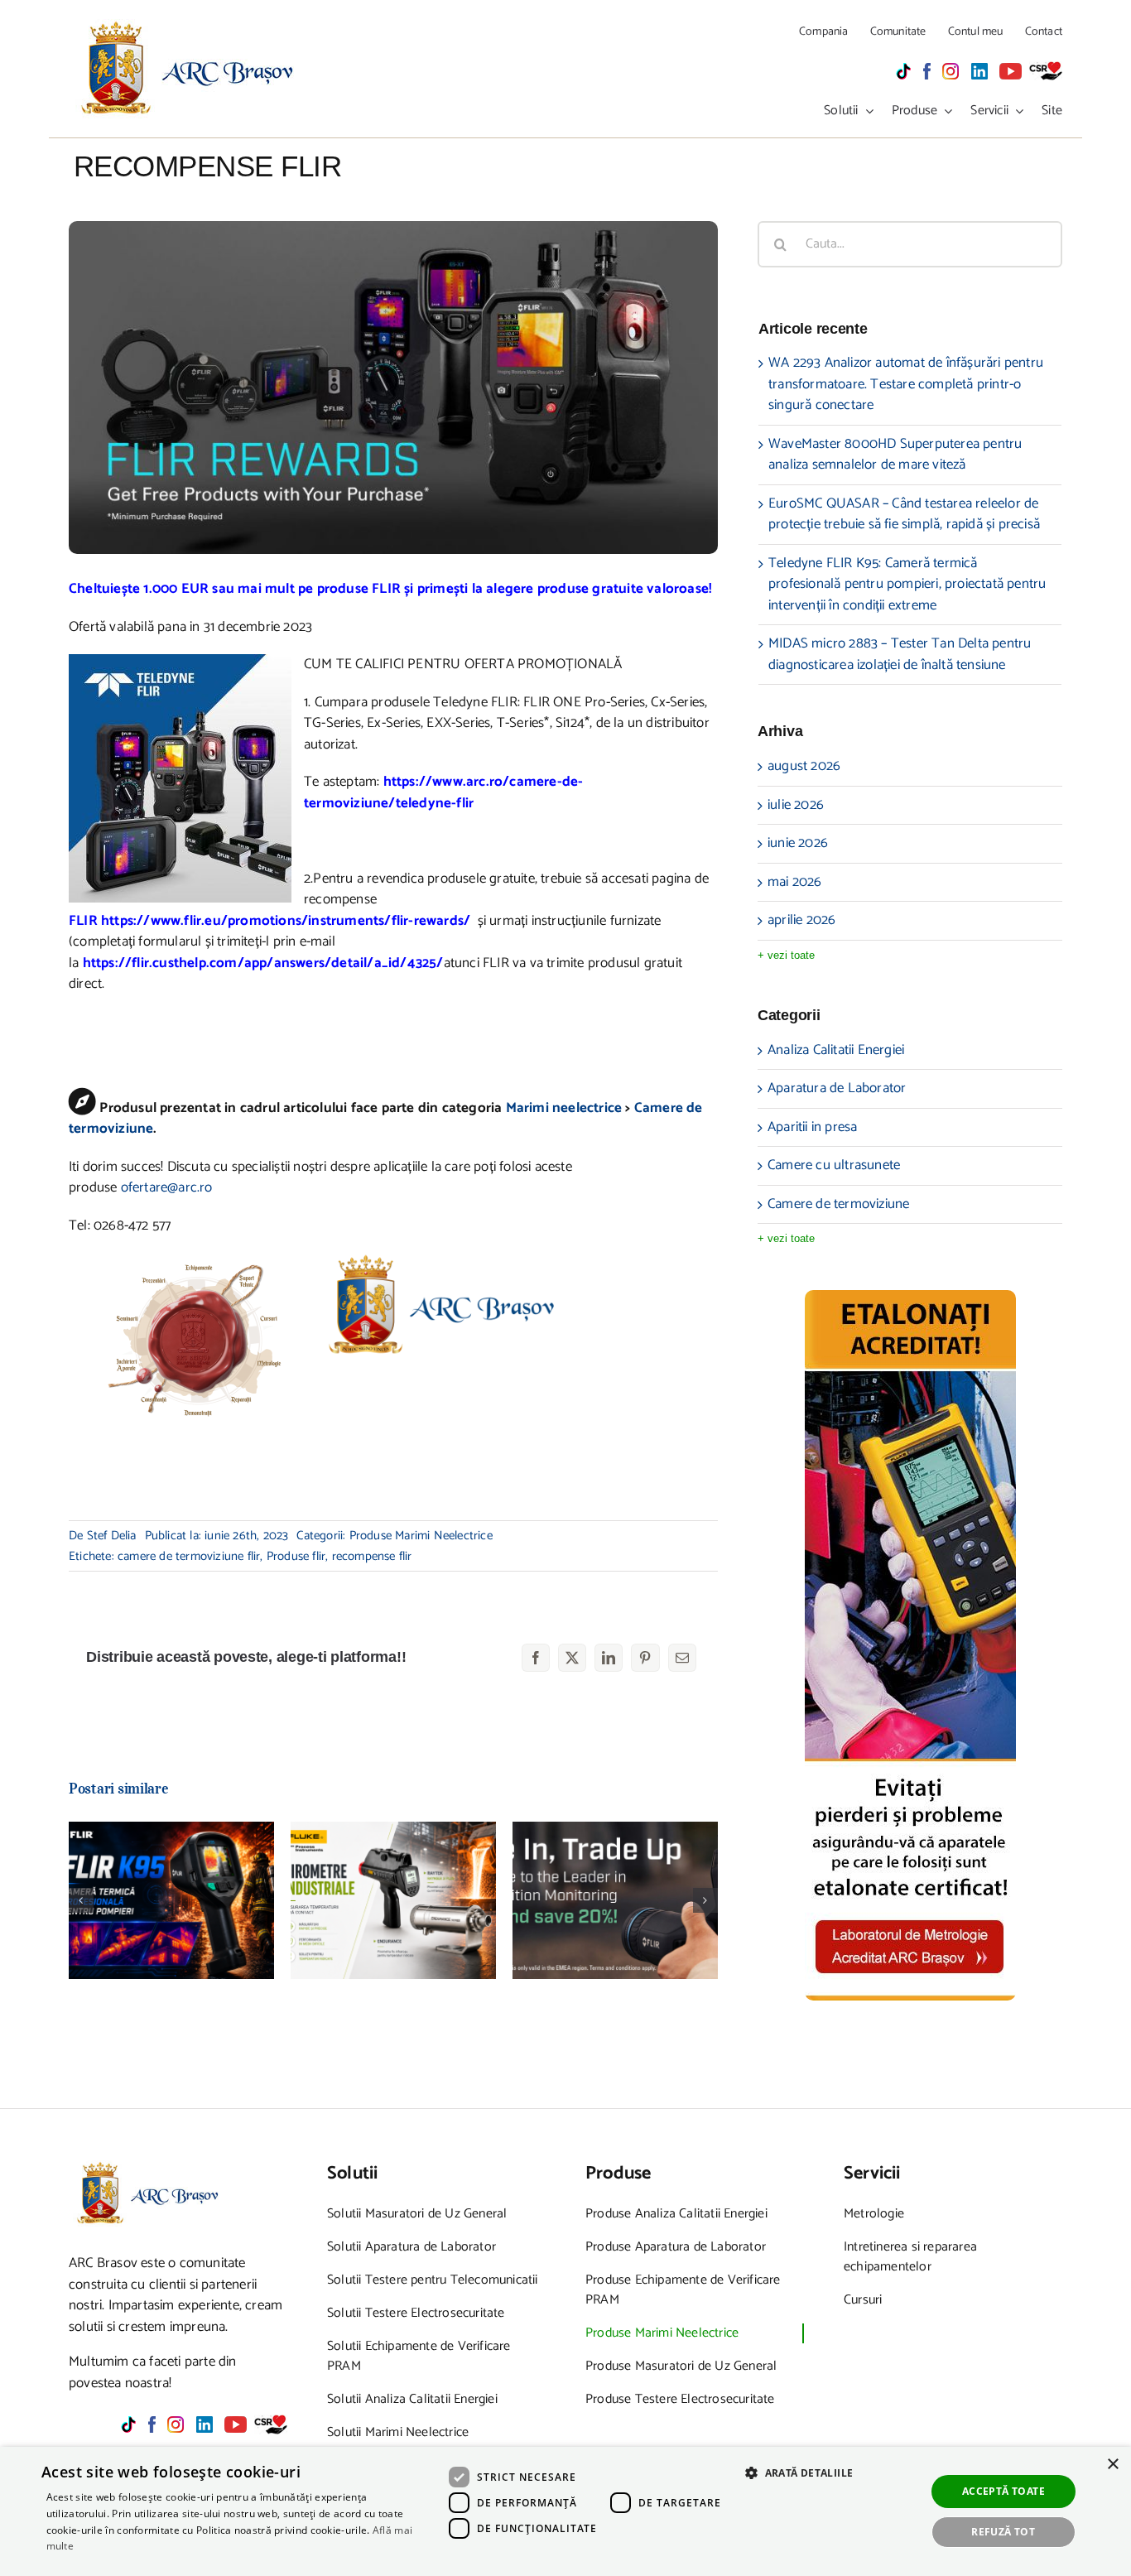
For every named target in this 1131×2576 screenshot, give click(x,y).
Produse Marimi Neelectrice (421, 1536)
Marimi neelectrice (564, 1108)
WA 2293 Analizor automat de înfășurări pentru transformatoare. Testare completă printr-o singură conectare (906, 384)
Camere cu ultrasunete (834, 1166)
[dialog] (565, 2511)
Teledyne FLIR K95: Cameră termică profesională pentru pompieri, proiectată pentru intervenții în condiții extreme (172, 1840)
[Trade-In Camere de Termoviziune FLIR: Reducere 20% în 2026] (615, 1900)
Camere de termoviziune (838, 1205)
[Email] (682, 1658)
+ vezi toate (786, 955)
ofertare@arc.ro (167, 1187)
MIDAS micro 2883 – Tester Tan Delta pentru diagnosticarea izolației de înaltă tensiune (900, 654)
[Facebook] (536, 1658)
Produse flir (296, 1556)
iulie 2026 (796, 805)
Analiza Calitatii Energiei (836, 1051)
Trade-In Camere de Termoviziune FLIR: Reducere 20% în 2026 (616, 1868)
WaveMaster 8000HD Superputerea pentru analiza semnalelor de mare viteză (895, 455)
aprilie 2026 (801, 920)
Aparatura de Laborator (837, 1089)
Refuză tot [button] (1003, 2532)
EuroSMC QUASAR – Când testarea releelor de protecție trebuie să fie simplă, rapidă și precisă (904, 514)
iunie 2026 (798, 843)
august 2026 (804, 766)
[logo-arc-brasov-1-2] (188, 26)
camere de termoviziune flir (189, 1556)
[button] (81, 1900)
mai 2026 (795, 882)
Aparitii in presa (812, 1128)
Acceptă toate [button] (1003, 2491)
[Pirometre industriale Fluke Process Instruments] (393, 1900)
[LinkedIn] (609, 1658)
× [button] (1112, 2465)
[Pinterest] (645, 1658)
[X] (572, 1658)
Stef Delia (112, 1536)
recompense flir (372, 1556)
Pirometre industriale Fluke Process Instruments (394, 1868)
